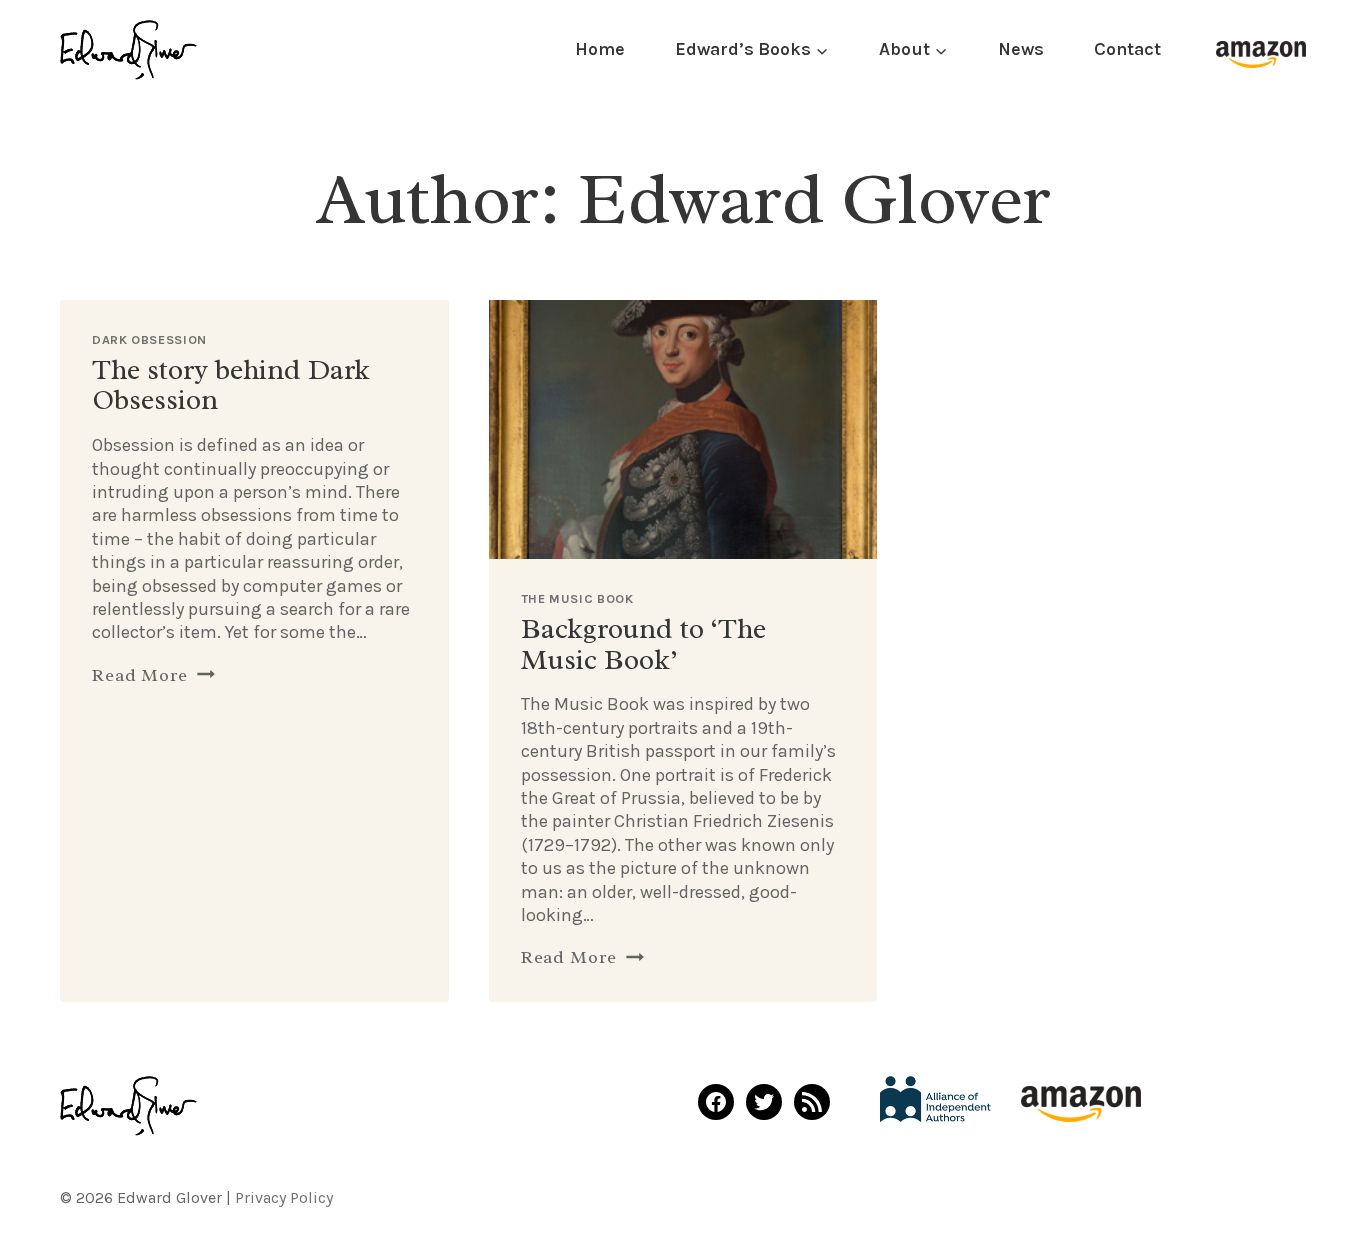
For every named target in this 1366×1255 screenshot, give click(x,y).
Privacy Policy (284, 1197)
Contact (1127, 49)
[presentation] (683, 429)
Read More (153, 675)
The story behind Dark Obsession (231, 385)
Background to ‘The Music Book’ (643, 644)
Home (600, 49)
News (1021, 49)
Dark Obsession (149, 339)
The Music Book (577, 598)
